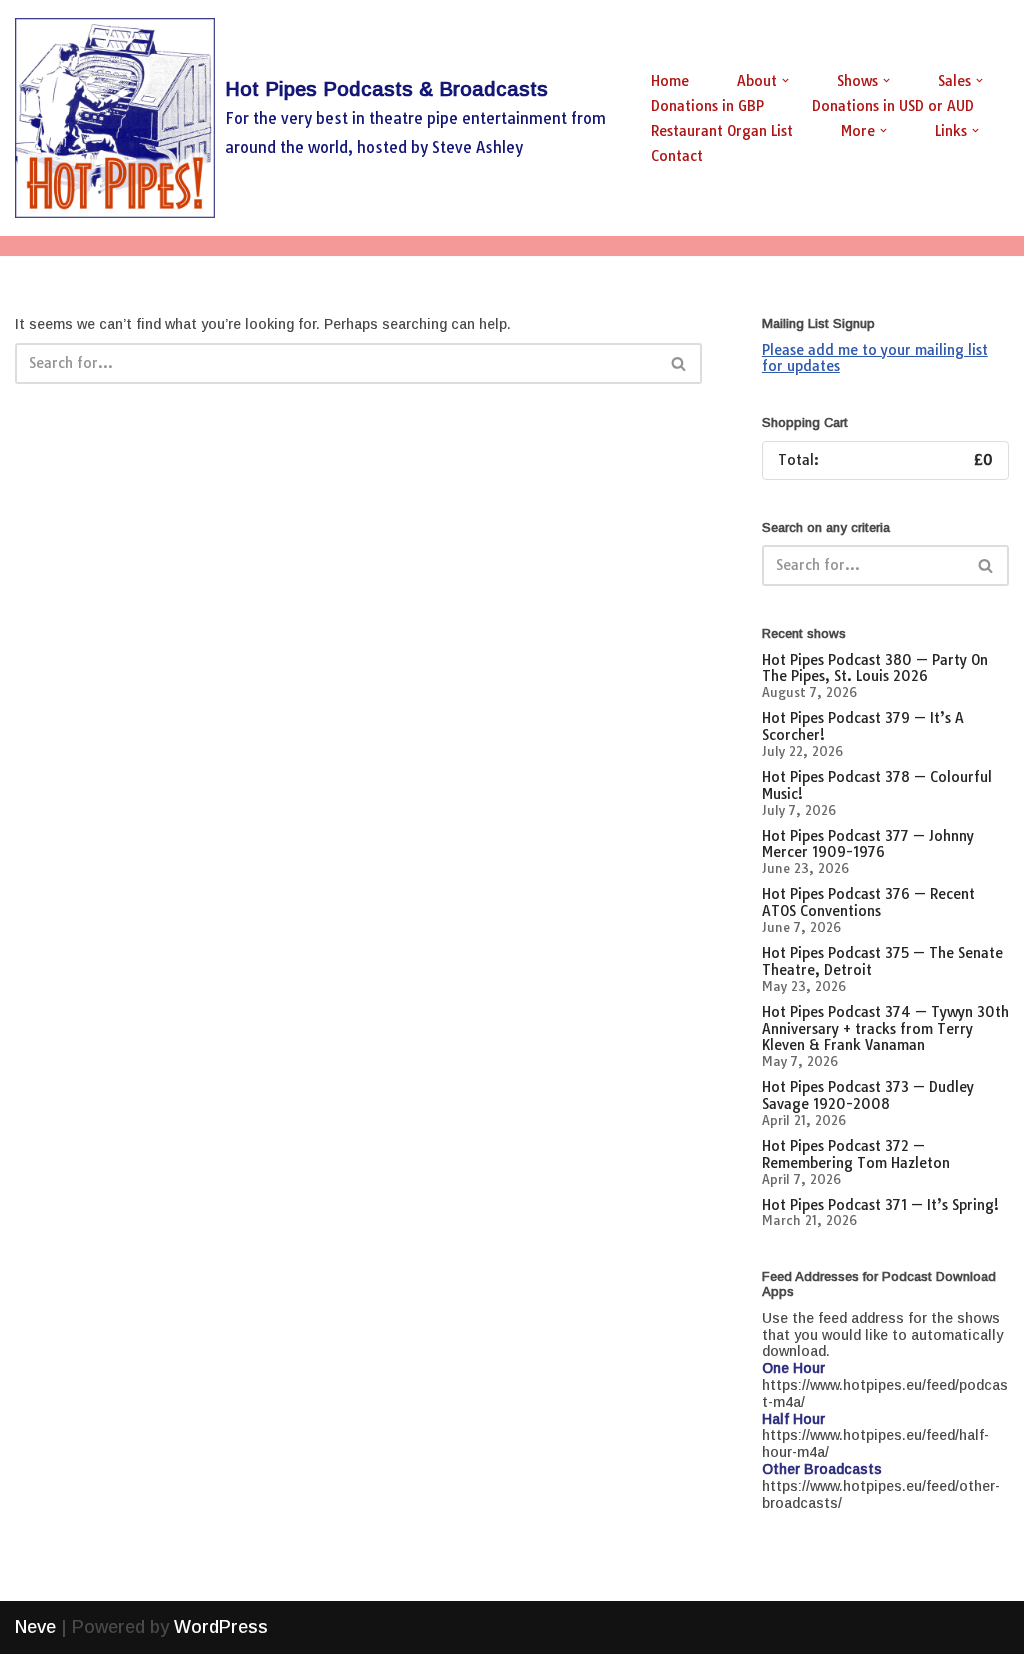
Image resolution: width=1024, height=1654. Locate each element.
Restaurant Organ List (722, 131)
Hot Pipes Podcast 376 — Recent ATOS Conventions (868, 902)
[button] (785, 80)
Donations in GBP (707, 106)
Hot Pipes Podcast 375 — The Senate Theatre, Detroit (882, 961)
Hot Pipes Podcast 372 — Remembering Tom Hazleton (856, 1154)
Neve (35, 1627)
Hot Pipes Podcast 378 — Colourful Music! (877, 785)
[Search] (679, 363)
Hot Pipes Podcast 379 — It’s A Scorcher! (863, 726)
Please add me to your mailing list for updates (875, 358)
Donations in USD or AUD (893, 106)
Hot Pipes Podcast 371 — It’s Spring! (880, 1205)
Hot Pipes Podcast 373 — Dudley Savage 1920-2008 (868, 1095)
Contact (677, 156)
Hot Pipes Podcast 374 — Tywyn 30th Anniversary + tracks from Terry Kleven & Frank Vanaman (885, 1029)
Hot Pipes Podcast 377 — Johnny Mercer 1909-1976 (868, 844)
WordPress (221, 1627)
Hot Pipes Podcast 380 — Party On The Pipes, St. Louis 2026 (875, 668)
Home (670, 81)
